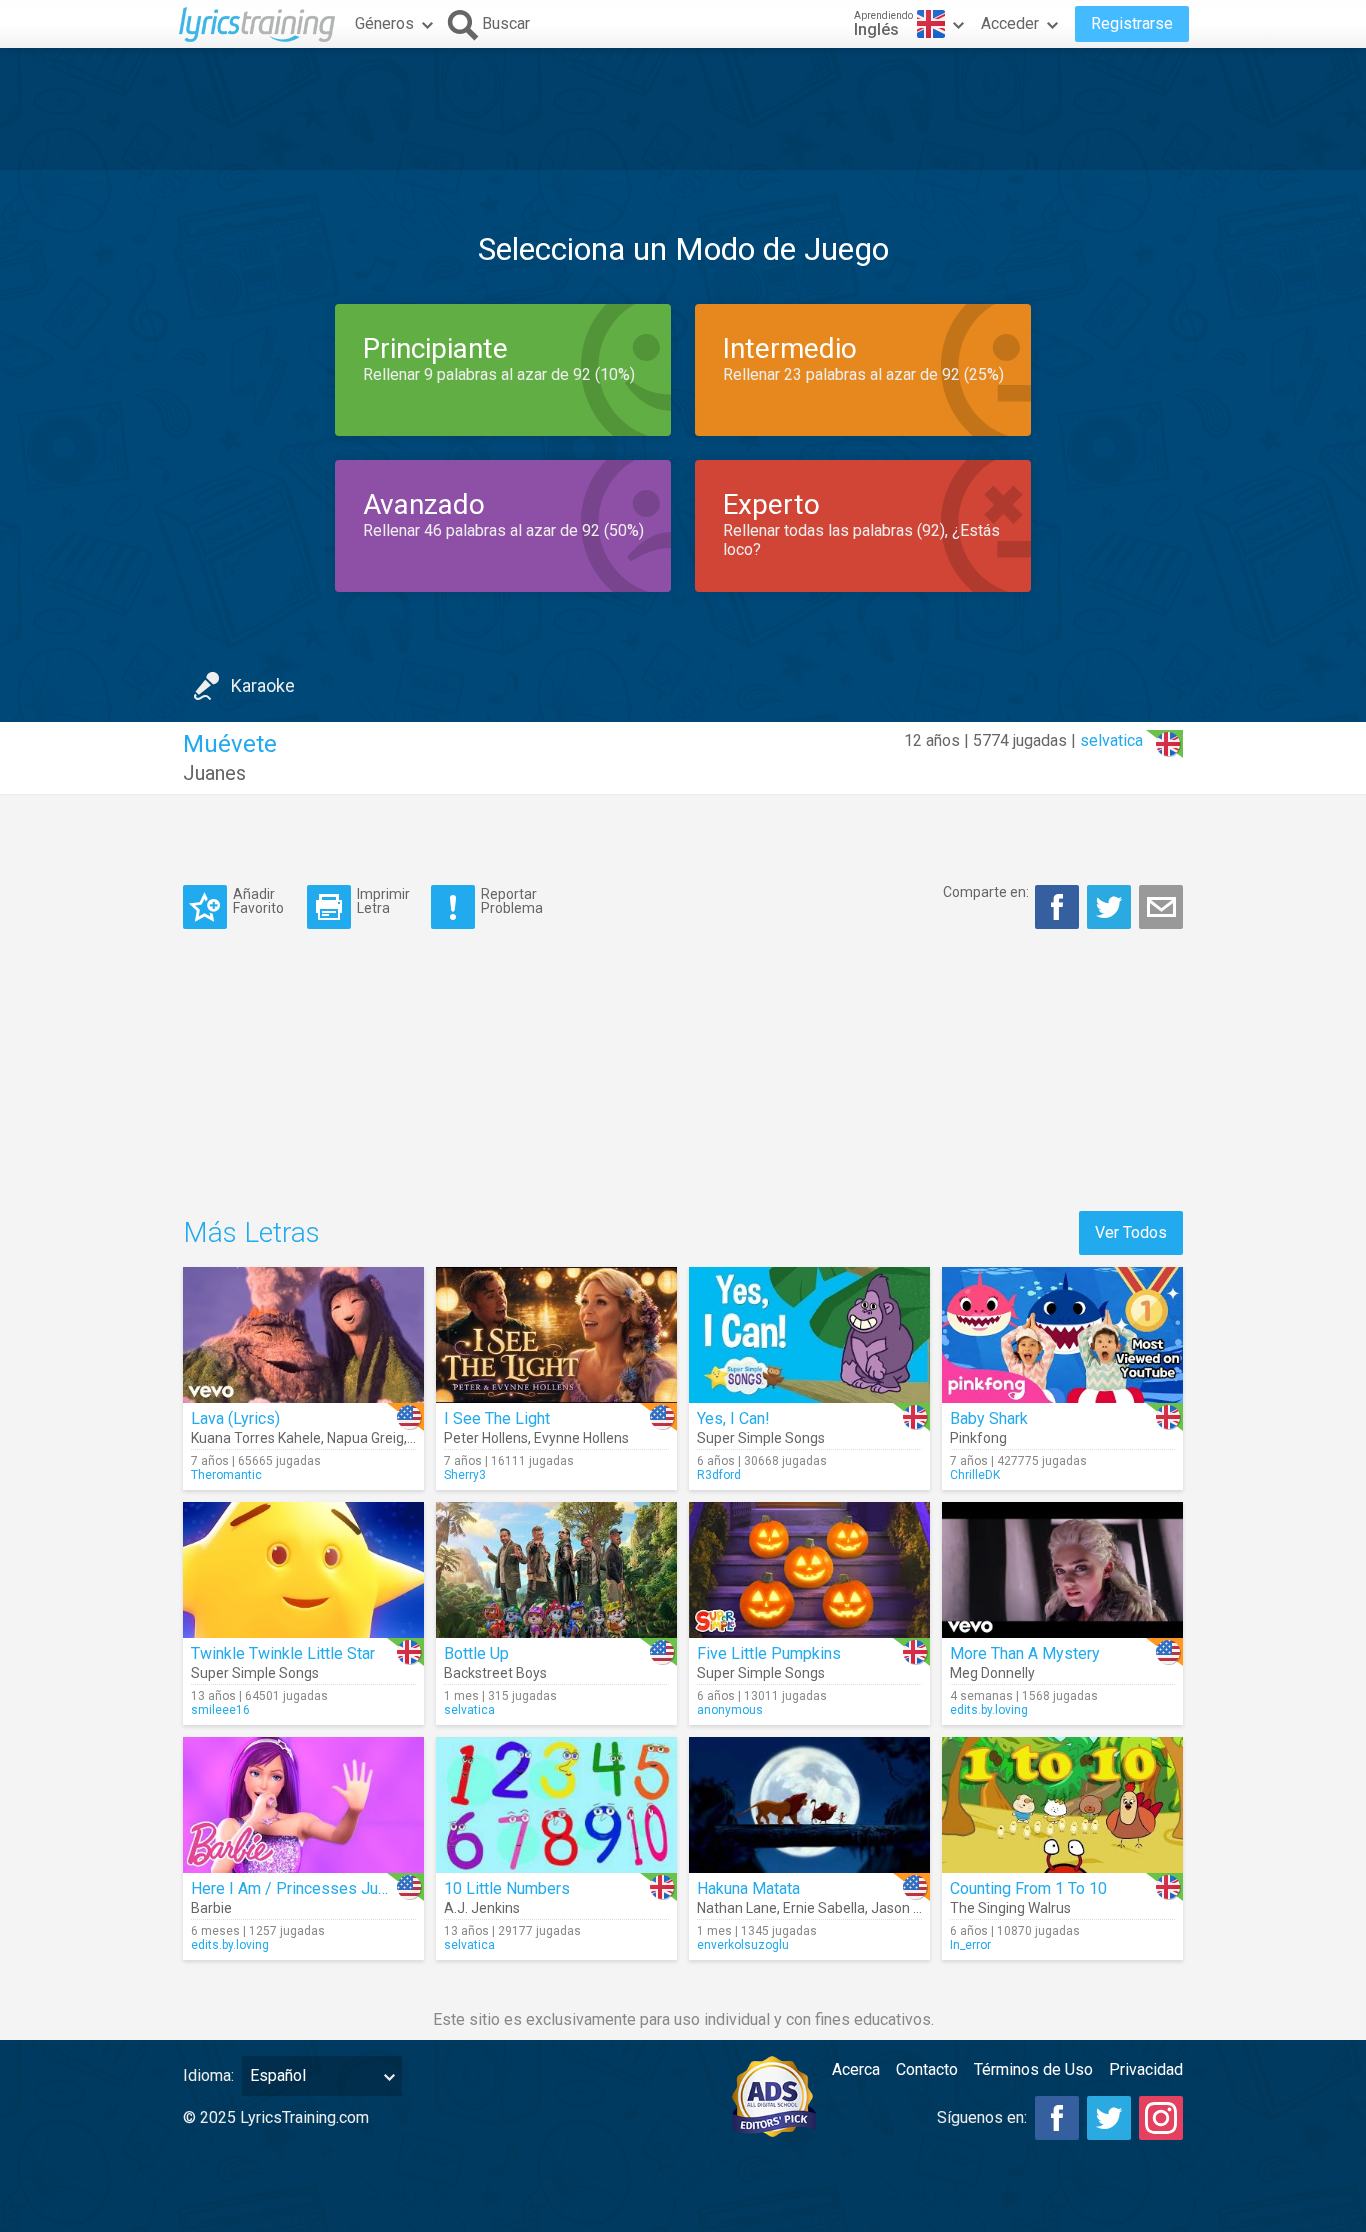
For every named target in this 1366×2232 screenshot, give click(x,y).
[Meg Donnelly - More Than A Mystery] (1062, 1570)
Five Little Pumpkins (769, 1653)
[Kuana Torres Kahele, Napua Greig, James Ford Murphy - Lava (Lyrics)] (303, 1335)
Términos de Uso (1033, 2069)
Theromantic (226, 1475)
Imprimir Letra (383, 900)
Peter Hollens (486, 1438)
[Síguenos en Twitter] (1109, 2118)
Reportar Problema (512, 900)
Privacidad (1146, 2069)
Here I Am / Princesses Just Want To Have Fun (356, 1888)
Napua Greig (365, 1438)
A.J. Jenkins (482, 1908)
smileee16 (220, 1710)
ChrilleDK (975, 1475)
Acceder (1010, 23)
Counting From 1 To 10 (1028, 1888)
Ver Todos (1131, 1232)
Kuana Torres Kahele (256, 1438)
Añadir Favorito (258, 900)
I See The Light (497, 1418)
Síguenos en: (982, 2117)
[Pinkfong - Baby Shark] (1062, 1335)
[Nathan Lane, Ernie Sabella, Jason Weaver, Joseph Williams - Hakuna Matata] (809, 1805)
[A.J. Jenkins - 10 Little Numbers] (556, 1805)
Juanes (214, 773)
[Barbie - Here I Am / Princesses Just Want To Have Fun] (303, 1805)
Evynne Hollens (581, 1438)
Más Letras (251, 1232)
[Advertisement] (683, 109)
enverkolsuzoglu (743, 1945)
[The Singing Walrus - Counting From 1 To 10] (1062, 1805)
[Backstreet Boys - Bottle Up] (556, 1570)
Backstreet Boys (495, 1673)
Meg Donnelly (992, 1673)
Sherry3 (465, 1475)
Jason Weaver (915, 1908)
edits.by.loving (989, 1710)
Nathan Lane (737, 1908)
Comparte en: (986, 892)
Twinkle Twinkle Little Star (283, 1653)
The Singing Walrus (1010, 1908)
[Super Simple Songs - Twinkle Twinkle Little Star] (303, 1570)
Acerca (856, 2069)
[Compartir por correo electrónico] (1161, 907)
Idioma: (208, 2075)
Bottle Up (476, 1653)
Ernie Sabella (824, 1908)
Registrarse (1132, 23)
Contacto (927, 2069)
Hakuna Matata (748, 1888)
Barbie (211, 1908)
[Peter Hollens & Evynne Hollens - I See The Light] (556, 1335)
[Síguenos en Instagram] (1161, 2118)
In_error (970, 1945)
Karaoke (263, 685)
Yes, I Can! (733, 1418)
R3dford (719, 1475)
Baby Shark (989, 1418)
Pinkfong (978, 1438)
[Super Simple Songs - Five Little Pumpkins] (809, 1570)
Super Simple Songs (761, 1438)
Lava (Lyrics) (235, 1418)
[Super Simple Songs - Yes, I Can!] (809, 1335)
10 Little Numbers (507, 1888)
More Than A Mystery (1025, 1653)
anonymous (730, 1710)
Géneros (384, 23)
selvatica (1111, 740)
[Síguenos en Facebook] (1057, 2118)
